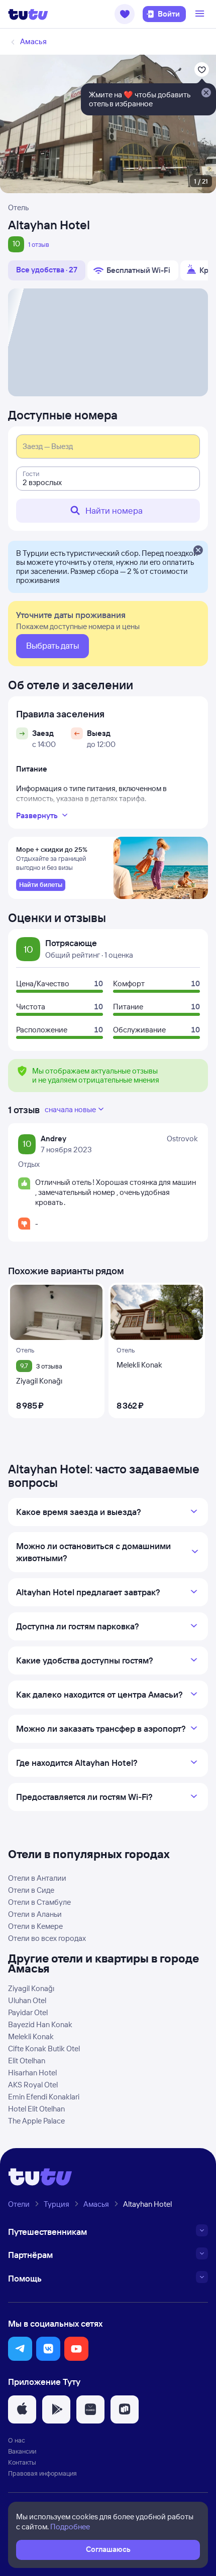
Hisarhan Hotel (32, 2073)
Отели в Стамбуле (39, 1902)
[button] (125, 14)
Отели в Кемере (35, 1926)
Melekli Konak (31, 2036)
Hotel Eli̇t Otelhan (36, 2109)
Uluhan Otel (27, 2000)
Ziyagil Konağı (31, 1988)
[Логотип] (28, 14)
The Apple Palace (36, 2121)
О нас (17, 2440)
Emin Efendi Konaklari (44, 2097)
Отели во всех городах (47, 1938)
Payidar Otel (28, 2012)
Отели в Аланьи (35, 1914)
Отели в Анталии (37, 1878)
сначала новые (70, 1109)
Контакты (22, 2462)
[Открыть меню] (201, 14)
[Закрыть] (198, 551)
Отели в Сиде (31, 1890)
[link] (41, 885)
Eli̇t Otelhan (27, 2061)
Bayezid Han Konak (40, 2024)
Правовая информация (42, 2473)
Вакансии (22, 2451)
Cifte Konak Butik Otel (44, 2049)
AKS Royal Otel (33, 2085)
